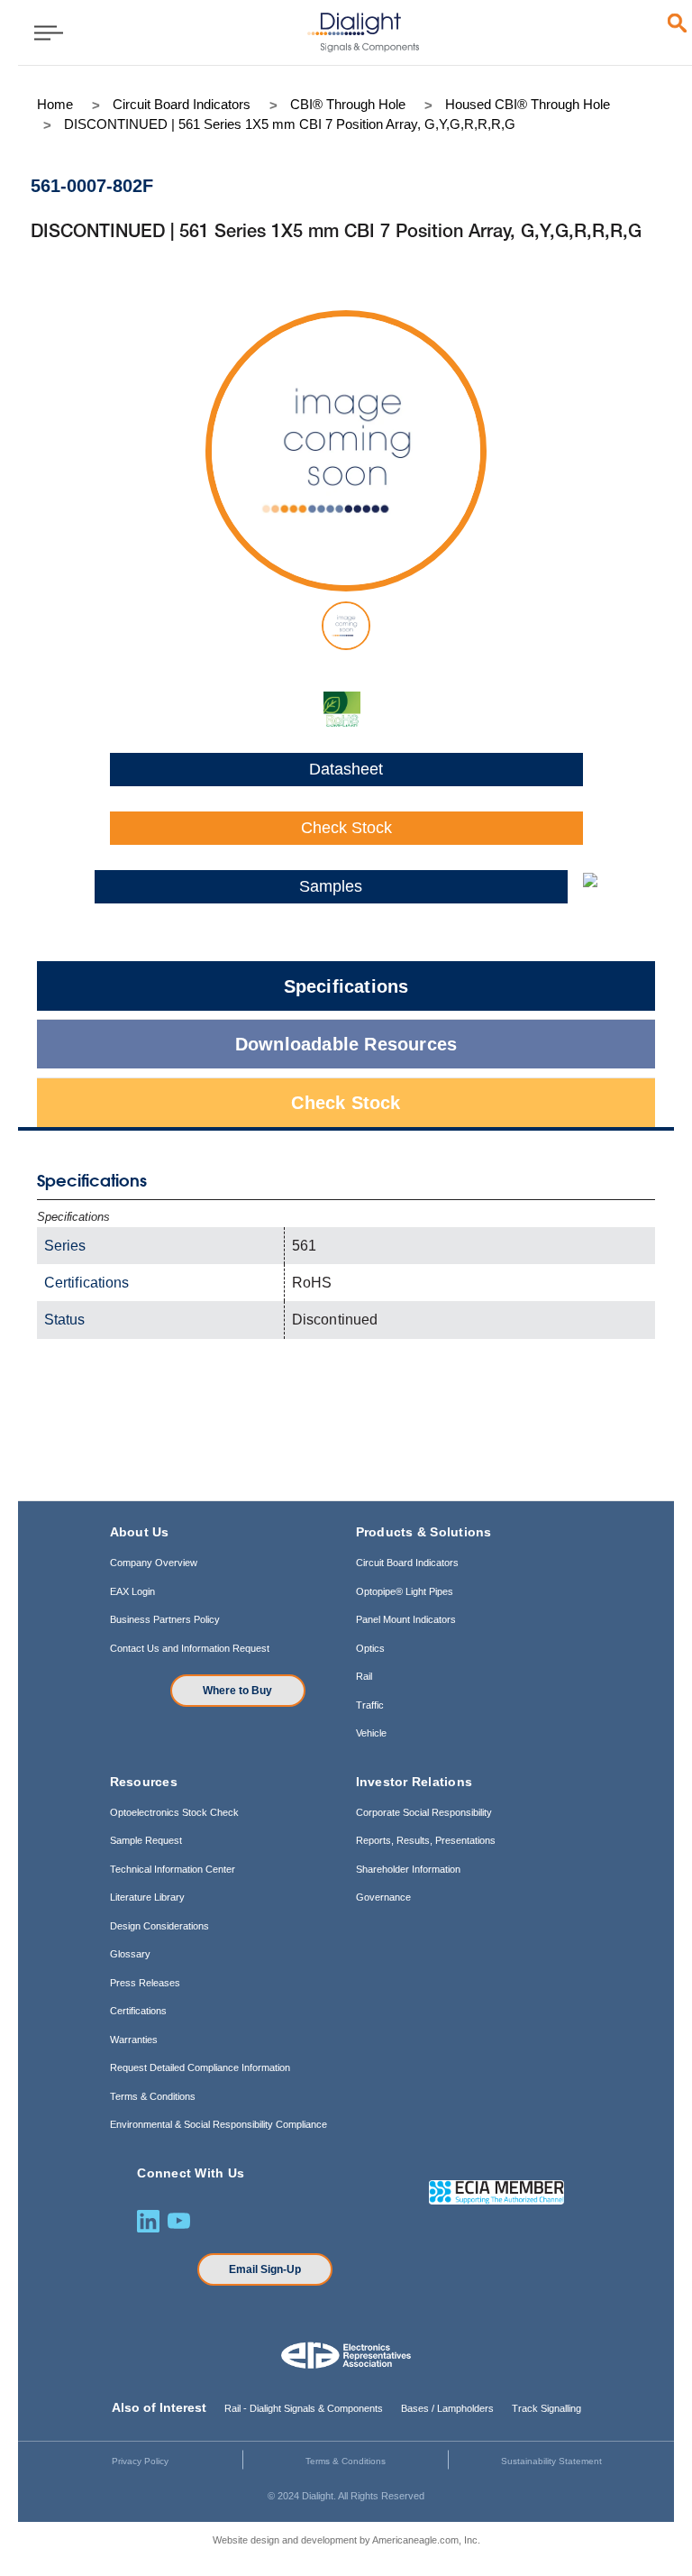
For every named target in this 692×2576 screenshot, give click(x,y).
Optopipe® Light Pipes (405, 1591)
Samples (331, 886)
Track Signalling (546, 2408)
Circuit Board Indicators (407, 1563)
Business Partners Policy (165, 1619)
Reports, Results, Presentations (426, 1840)
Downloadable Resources (346, 1044)
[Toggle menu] (43, 32)
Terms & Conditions (153, 2096)
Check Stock (346, 828)
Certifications (138, 2011)
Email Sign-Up (265, 2269)
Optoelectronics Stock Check (174, 1812)
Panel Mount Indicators (406, 1619)
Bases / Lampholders (447, 2408)
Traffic (370, 1705)
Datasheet (346, 769)
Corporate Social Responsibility (424, 1812)
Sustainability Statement (551, 2461)
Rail (364, 1676)
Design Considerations (159, 1926)
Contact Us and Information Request (190, 1648)
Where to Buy (237, 1691)
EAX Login (132, 1591)
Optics (370, 1648)
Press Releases (145, 1983)
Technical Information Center (173, 1869)
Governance (383, 1897)
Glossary (130, 1954)
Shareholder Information (408, 1869)
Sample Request (146, 1840)
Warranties (134, 2040)
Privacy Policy (140, 2461)
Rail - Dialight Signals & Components (304, 2408)
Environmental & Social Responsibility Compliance (219, 2124)
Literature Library (147, 1897)
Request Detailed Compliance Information (200, 2067)
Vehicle (371, 1733)
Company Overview (154, 1563)
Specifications (346, 986)
